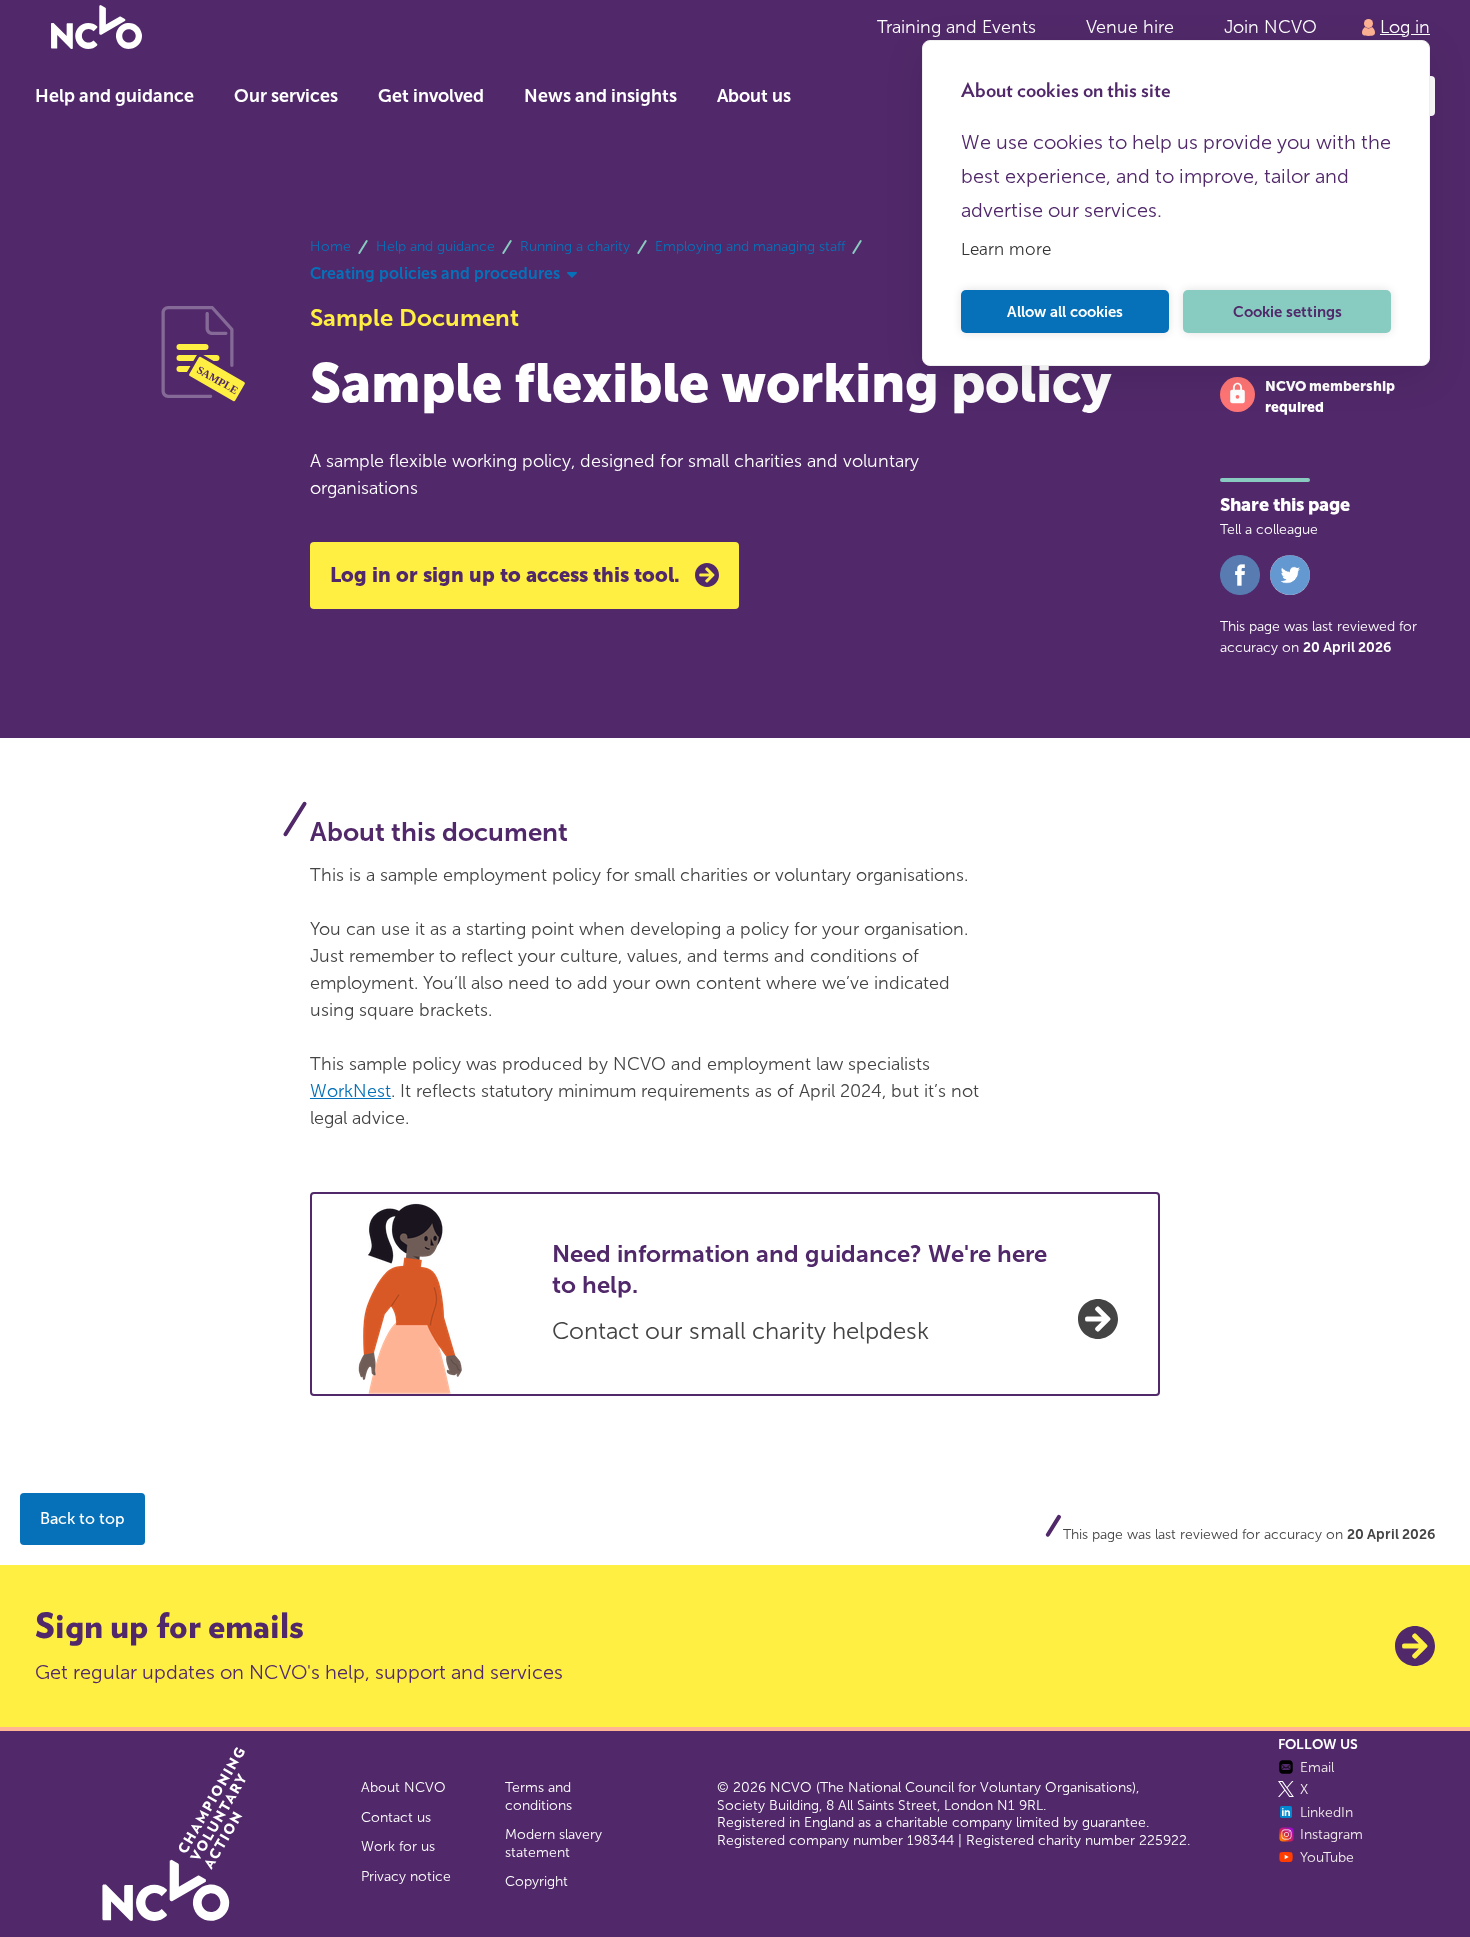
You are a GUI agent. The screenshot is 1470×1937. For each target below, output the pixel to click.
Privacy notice (406, 1876)
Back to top (82, 1518)
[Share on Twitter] (1290, 590)
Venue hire (1130, 27)
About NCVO (403, 1787)
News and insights (600, 96)
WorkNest (350, 1091)
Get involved (431, 96)
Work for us (398, 1846)
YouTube (1327, 1857)
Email (1317, 1767)
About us (754, 96)
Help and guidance (114, 96)
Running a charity (575, 246)
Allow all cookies (1065, 312)
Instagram (1331, 1834)
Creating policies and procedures (435, 273)
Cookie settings (1287, 312)
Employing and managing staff (750, 246)
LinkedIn (1326, 1812)
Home (330, 246)
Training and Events (956, 27)
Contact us (396, 1817)
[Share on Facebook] (1240, 590)
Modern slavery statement (553, 1843)
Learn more (1006, 249)
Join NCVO (1270, 27)
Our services (286, 96)
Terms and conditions (538, 1796)
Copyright (536, 1881)
